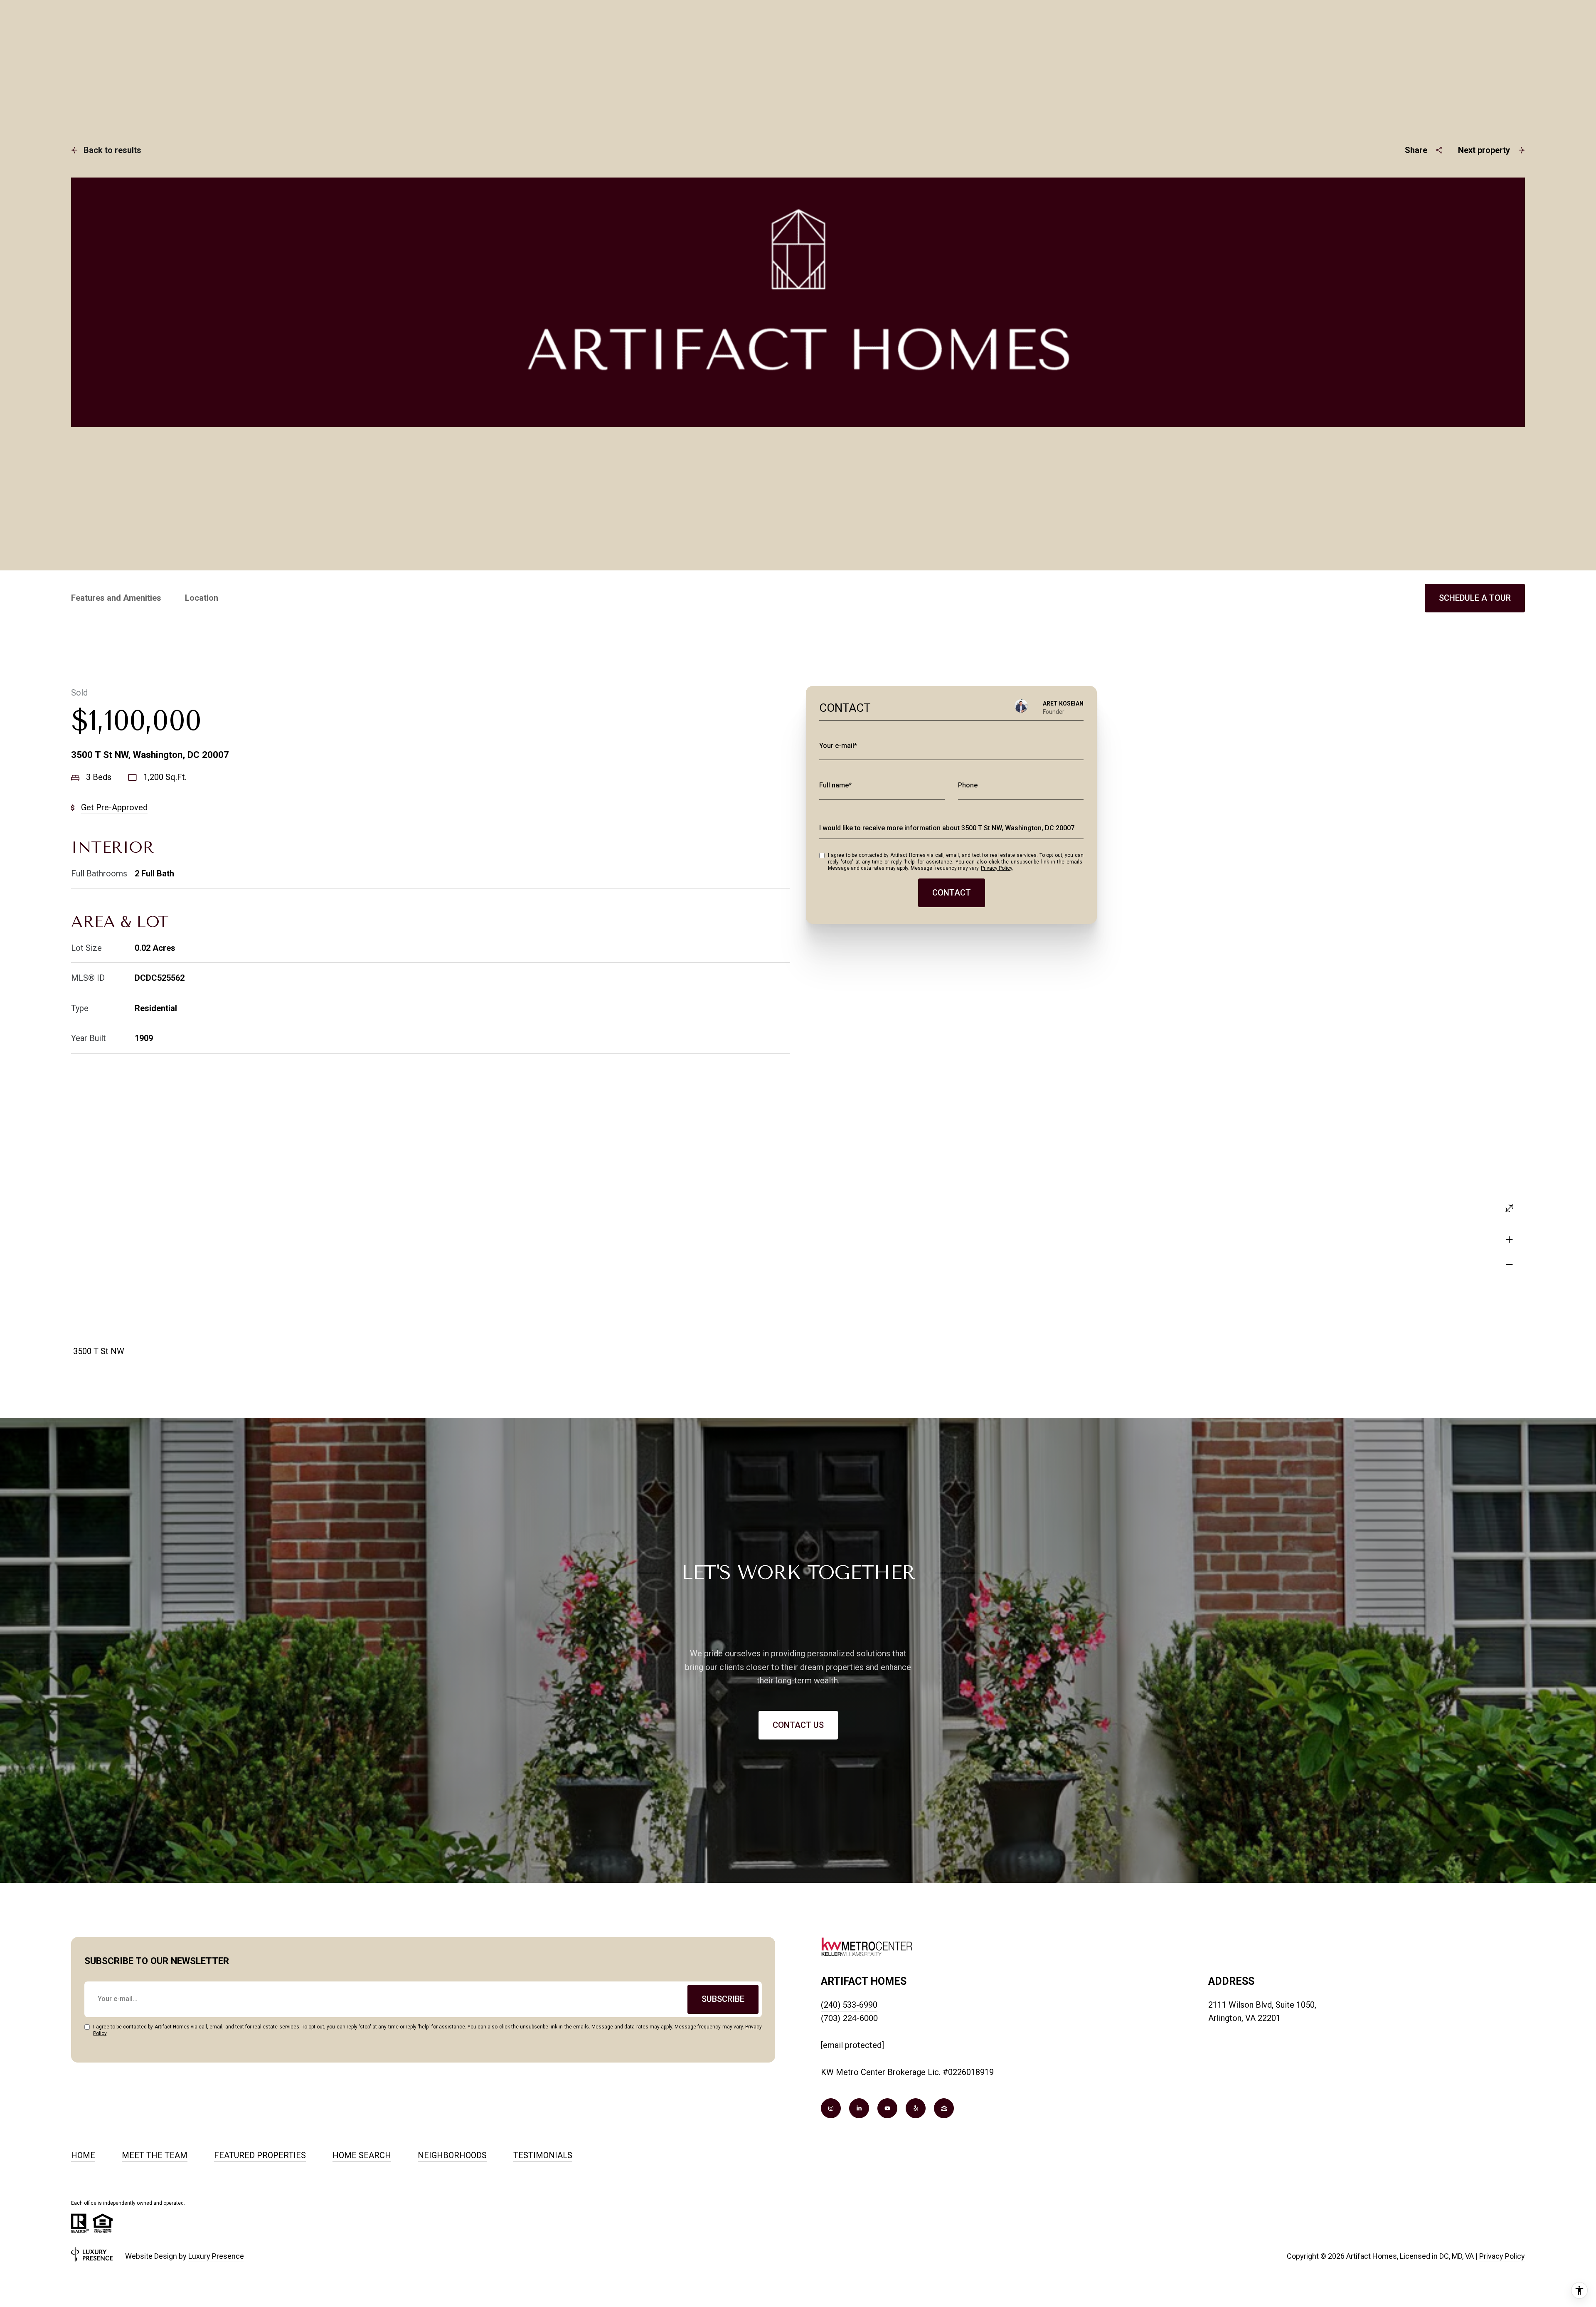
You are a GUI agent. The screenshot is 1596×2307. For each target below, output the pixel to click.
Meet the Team (155, 2155)
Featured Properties (260, 2155)
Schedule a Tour (1475, 598)
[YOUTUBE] (887, 2108)
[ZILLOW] (944, 2108)
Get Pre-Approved (114, 807)
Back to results (112, 150)
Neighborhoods (452, 2155)
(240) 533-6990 (849, 2005)
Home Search (362, 2155)
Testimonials (543, 2155)
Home (83, 2155)
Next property (1484, 150)
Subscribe (723, 1999)
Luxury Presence (216, 2256)
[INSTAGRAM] (831, 2108)
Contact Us (798, 1725)
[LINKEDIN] (859, 2108)
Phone (968, 785)
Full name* (835, 785)
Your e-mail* (838, 746)
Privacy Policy (996, 868)
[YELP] (916, 2108)
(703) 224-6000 (849, 2018)
